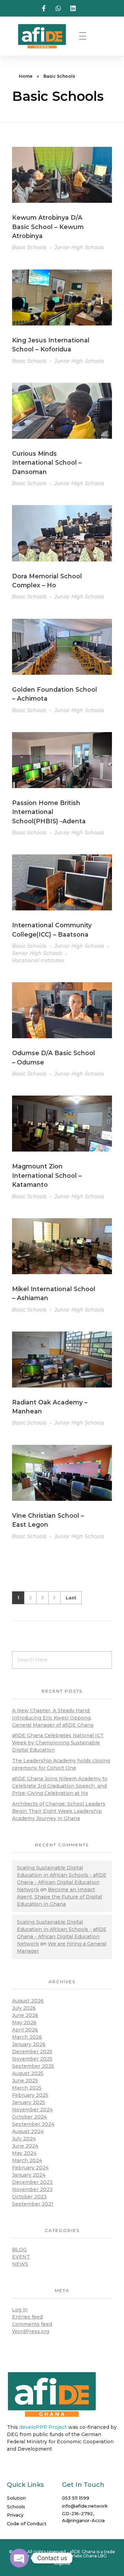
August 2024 (28, 2131)
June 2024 (25, 2146)
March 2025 (27, 2088)
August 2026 (28, 2001)
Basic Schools (29, 247)
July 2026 (24, 2008)
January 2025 (29, 2102)
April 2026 (25, 2030)
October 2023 (29, 2197)
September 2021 (33, 2204)
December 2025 (32, 2052)
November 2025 (32, 2059)
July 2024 (24, 2139)
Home (26, 76)
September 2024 (33, 2124)
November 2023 (32, 2189)
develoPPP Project (43, 2427)
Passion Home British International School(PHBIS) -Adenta (49, 812)
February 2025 (30, 2095)
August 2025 (28, 2073)
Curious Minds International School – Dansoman (47, 463)
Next (54, 1598)
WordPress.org (31, 2331)
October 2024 (29, 2117)
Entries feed (27, 2317)
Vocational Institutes (38, 960)
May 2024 (24, 2153)
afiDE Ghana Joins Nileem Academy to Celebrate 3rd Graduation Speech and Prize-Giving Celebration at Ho (60, 1786)
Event (21, 2257)
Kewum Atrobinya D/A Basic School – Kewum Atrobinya (48, 227)
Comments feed (32, 2324)
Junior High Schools (79, 247)
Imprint (62, 2563)
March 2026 (27, 2037)
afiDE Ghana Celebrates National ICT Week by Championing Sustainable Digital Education (58, 1743)
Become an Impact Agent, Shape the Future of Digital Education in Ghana (59, 1897)
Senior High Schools (37, 953)
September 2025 (33, 2066)
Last (71, 1598)
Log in (20, 2310)
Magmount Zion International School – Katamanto (47, 1175)
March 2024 (27, 2160)
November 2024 (32, 2110)
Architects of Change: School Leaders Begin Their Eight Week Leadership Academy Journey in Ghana (59, 1811)
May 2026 (24, 2023)
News (20, 2264)
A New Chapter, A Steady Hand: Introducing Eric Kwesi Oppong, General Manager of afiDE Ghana (53, 1718)
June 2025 (25, 2081)
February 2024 (30, 2168)
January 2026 (29, 2044)
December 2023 (32, 2182)
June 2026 (25, 2015)
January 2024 (29, 2175)
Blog (19, 2250)
